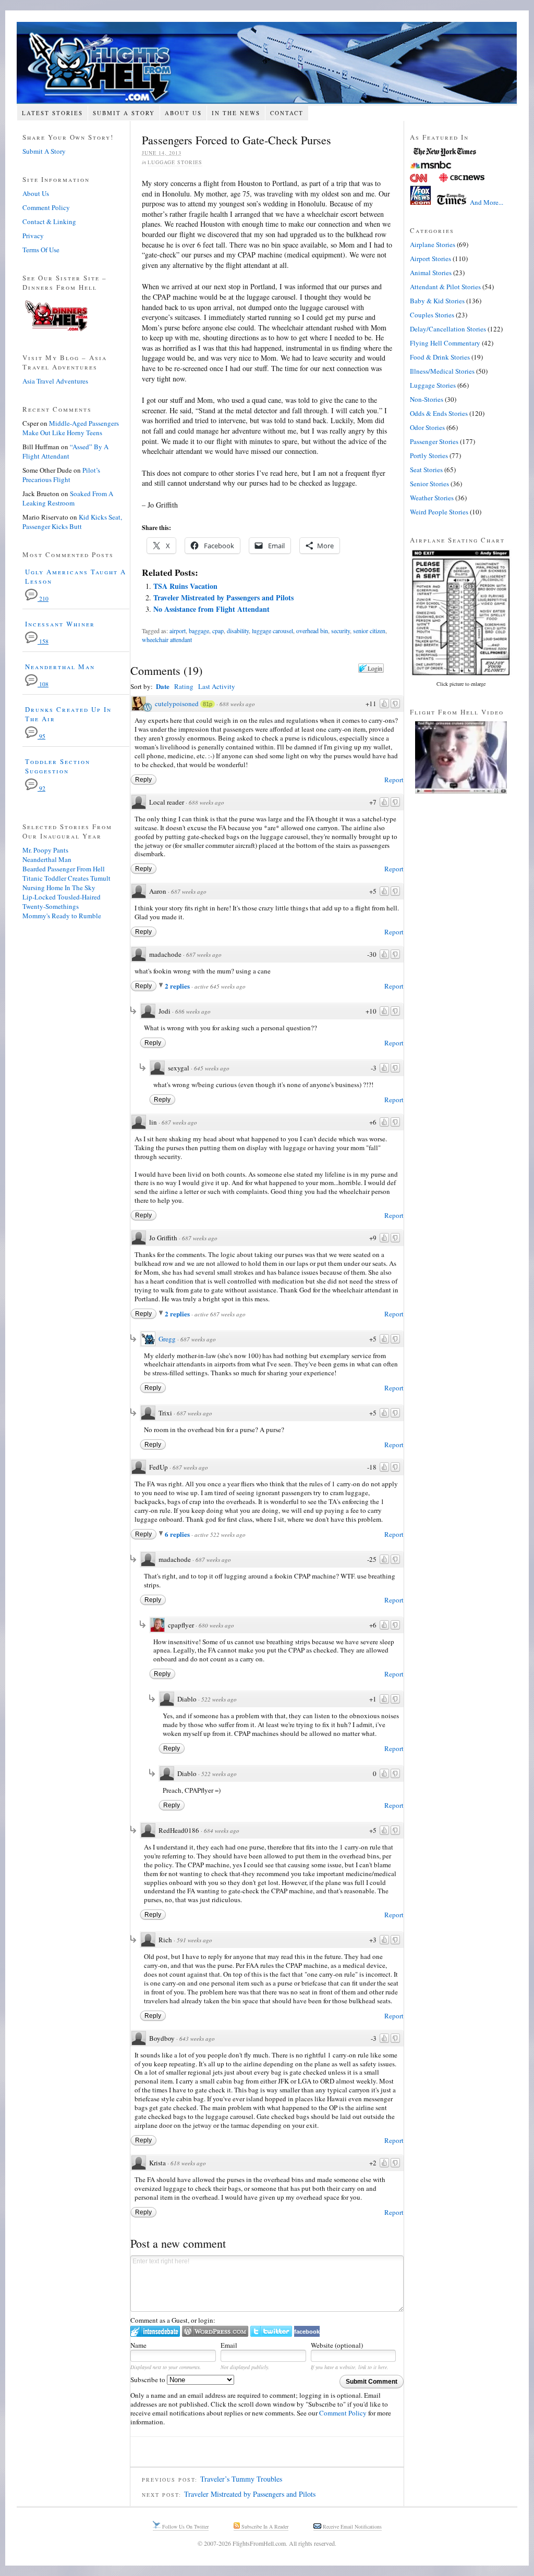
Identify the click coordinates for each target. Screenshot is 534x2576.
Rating (184, 686)
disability (238, 631)
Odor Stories (427, 427)
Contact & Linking (49, 221)
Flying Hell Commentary (445, 343)
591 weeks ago (195, 1940)
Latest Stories (52, 113)
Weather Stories (432, 498)
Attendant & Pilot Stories (445, 287)
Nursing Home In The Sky (59, 888)
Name (138, 2345)
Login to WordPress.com (215, 2331)
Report (394, 780)
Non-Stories (427, 399)
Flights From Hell (267, 63)
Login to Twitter (271, 2331)
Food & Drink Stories (440, 357)
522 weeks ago (219, 1699)
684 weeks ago (222, 1831)
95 (41, 736)
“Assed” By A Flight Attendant (65, 451)
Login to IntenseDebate (155, 2331)
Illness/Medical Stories (442, 371)
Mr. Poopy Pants (45, 850)
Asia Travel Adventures (55, 381)
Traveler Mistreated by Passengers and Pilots (223, 597)
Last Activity (217, 686)
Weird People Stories (439, 512)
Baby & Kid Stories (437, 301)
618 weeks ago (188, 2163)
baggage (199, 631)
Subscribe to (149, 2380)
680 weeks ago (216, 1625)
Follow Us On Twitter (185, 2526)
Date (163, 686)
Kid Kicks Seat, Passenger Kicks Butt (72, 522)
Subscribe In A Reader (264, 2526)
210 (43, 599)
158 (43, 641)
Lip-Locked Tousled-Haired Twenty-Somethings (62, 902)
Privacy (33, 236)
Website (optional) (337, 2345)
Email (229, 2345)
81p (208, 704)
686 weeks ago (193, 1011)
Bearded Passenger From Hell (64, 869)
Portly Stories (429, 455)
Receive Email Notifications (351, 2526)
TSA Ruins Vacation (185, 586)
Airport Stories (430, 258)
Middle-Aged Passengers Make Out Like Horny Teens (71, 428)
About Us (183, 113)
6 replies (178, 1534)
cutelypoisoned (177, 704)
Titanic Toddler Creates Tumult (66, 878)
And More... (487, 202)
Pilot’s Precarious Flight (61, 475)
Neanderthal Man (60, 667)
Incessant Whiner (60, 624)
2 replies (178, 986)
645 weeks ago (212, 1068)
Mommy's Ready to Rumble (62, 916)
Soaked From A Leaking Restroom (68, 498)
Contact (287, 113)
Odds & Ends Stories (439, 413)
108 (43, 684)
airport (178, 631)
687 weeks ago (189, 891)
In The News (236, 113)
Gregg (167, 1339)
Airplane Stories (433, 244)
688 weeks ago (237, 704)
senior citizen (369, 631)
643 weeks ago (197, 2038)
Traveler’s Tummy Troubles (241, 2479)
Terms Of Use (41, 250)
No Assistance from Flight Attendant (211, 609)
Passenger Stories (434, 441)
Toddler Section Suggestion (58, 766)
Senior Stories (429, 484)
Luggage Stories (175, 162)
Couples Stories (432, 315)
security (341, 631)
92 (41, 788)
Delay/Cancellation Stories (448, 329)
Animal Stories (431, 273)
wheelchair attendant (167, 639)
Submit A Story (124, 113)
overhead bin (312, 631)
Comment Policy (343, 2413)
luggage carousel (272, 631)
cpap (218, 631)
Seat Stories (426, 470)
